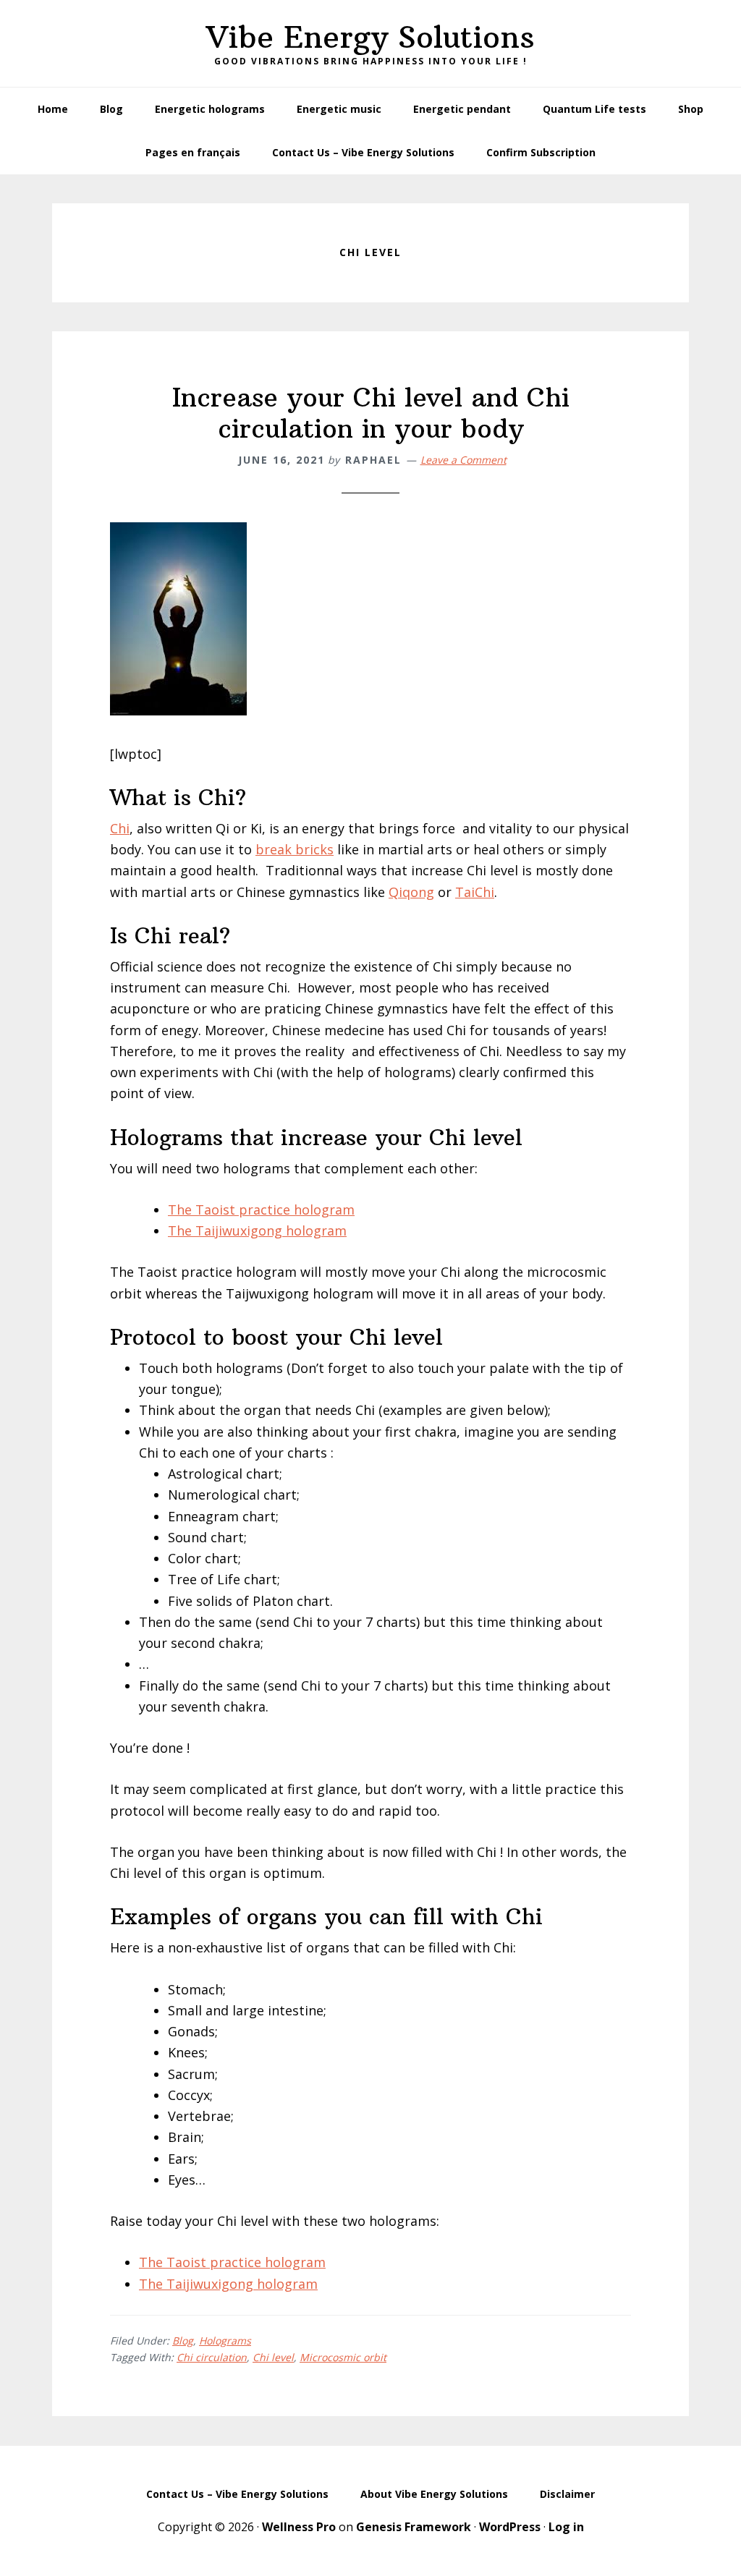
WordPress (510, 2527)
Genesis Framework (414, 2527)
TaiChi (475, 892)
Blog (183, 2341)
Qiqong (411, 892)
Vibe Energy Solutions (370, 37)
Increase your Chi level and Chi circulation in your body (371, 413)
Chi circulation (212, 2357)
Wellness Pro (299, 2527)
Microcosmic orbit (343, 2357)
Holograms (225, 2341)
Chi (120, 828)
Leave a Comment (463, 460)
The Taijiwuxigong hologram (257, 1230)
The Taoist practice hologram (261, 1210)
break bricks (295, 849)
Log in (566, 2527)
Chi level (273, 2357)
